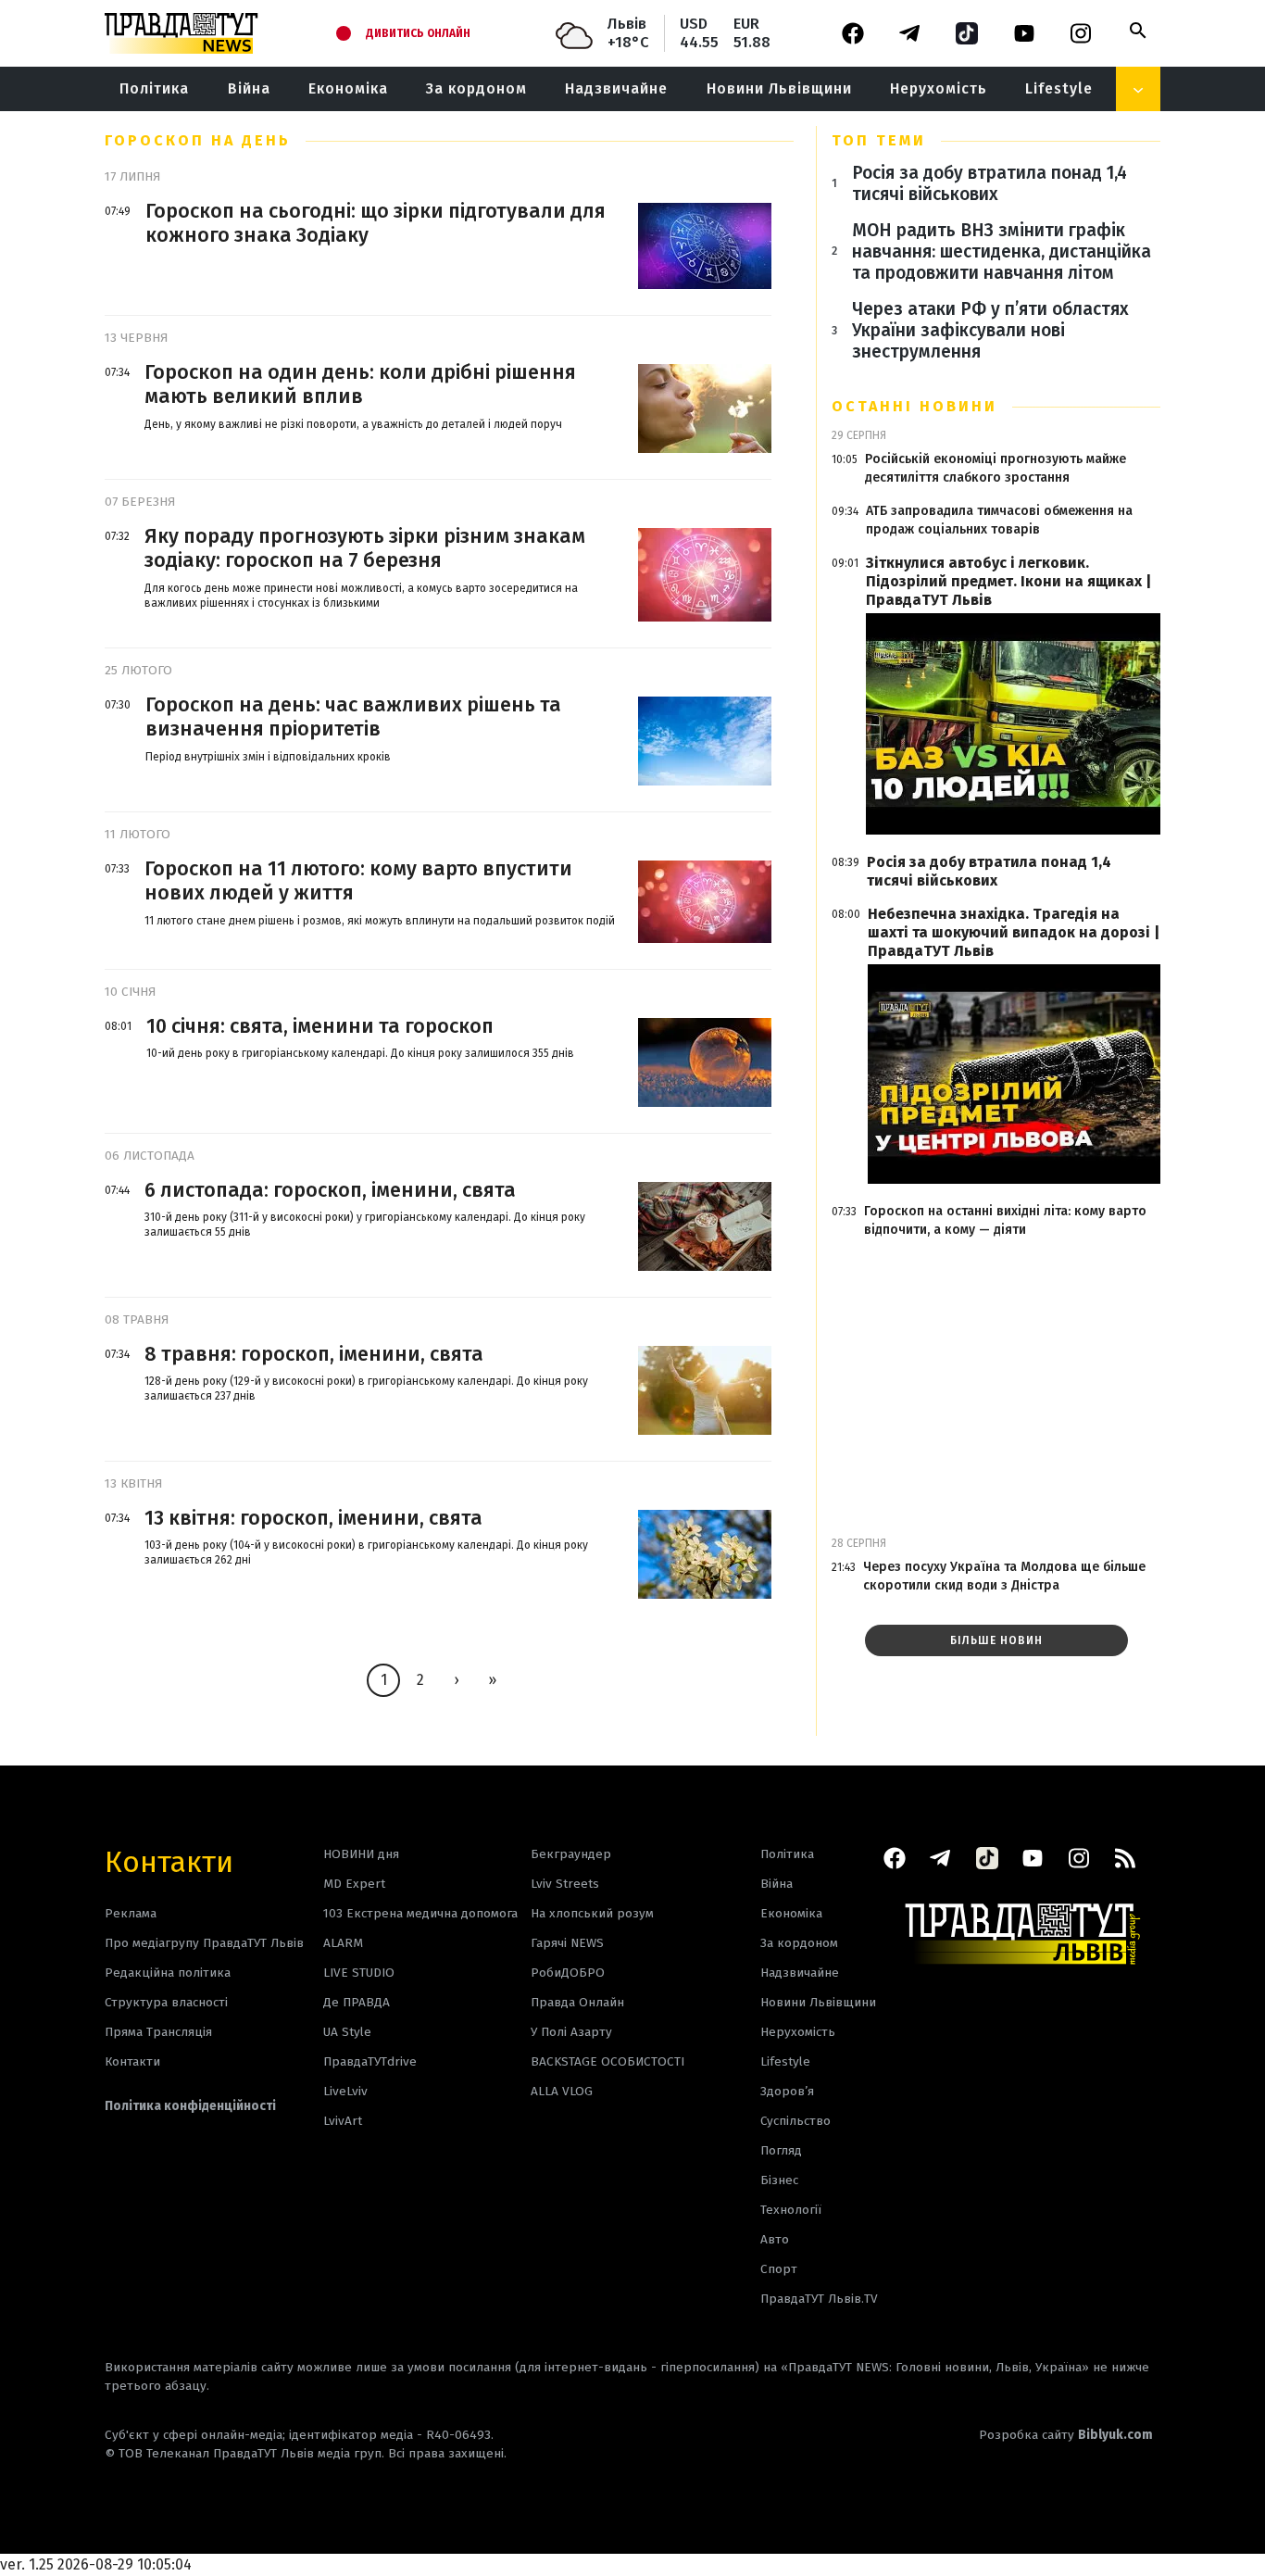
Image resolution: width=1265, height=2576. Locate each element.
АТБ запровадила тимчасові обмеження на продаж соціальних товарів (999, 520)
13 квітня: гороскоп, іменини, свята (313, 1518)
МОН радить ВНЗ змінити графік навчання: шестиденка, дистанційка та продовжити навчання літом (1002, 251)
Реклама (131, 1913)
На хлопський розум (592, 1913)
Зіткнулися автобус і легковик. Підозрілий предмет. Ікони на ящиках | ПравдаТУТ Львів (1008, 581)
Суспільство (795, 2121)
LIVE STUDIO (359, 1973)
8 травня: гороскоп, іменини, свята (314, 1354)
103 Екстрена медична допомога (420, 1913)
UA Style (347, 2032)
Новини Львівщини (779, 88)
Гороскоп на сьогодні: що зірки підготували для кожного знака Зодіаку (376, 223)
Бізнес (779, 2180)
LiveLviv (345, 2091)
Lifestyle (1059, 88)
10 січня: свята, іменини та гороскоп (320, 1026)
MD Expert (354, 1884)
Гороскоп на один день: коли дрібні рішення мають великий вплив (360, 384)
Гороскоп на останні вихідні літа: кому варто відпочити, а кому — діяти (1005, 1220)
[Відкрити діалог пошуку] (1138, 31)
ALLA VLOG (562, 2091)
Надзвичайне (616, 88)
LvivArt (343, 2121)
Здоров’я (787, 2091)
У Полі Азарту (571, 2032)
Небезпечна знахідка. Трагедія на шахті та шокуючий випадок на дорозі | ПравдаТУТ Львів (1014, 932)
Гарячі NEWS (567, 1943)
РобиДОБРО (568, 1973)
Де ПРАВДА (357, 2002)
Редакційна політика (168, 1973)
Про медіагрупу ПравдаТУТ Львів (204, 1943)
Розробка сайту (1066, 2435)
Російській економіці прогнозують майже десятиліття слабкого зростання (996, 468)
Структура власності (166, 2002)
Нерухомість (939, 88)
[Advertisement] (996, 1384)
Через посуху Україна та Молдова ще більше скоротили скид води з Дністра (1004, 1576)
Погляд (781, 2150)
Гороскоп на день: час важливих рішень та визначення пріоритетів (353, 717)
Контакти (169, 1860)
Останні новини (914, 406)
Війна (249, 88)
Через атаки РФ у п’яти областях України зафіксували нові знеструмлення (990, 330)
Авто (775, 2239)
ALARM (343, 1943)
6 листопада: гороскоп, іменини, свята (330, 1190)
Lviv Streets (565, 1884)
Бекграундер (571, 1854)
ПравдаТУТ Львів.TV (819, 2299)
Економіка (348, 88)
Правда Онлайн (577, 2002)
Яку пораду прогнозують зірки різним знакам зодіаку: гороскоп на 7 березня (365, 548)
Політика (154, 88)
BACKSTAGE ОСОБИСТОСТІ (607, 2061)
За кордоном (476, 88)
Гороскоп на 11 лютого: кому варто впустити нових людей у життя (358, 881)
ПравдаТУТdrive (370, 2061)
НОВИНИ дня (361, 1854)
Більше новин (996, 1640)
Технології (791, 2210)
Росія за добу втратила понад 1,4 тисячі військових (989, 183)
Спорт (779, 2269)
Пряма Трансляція (158, 2032)
